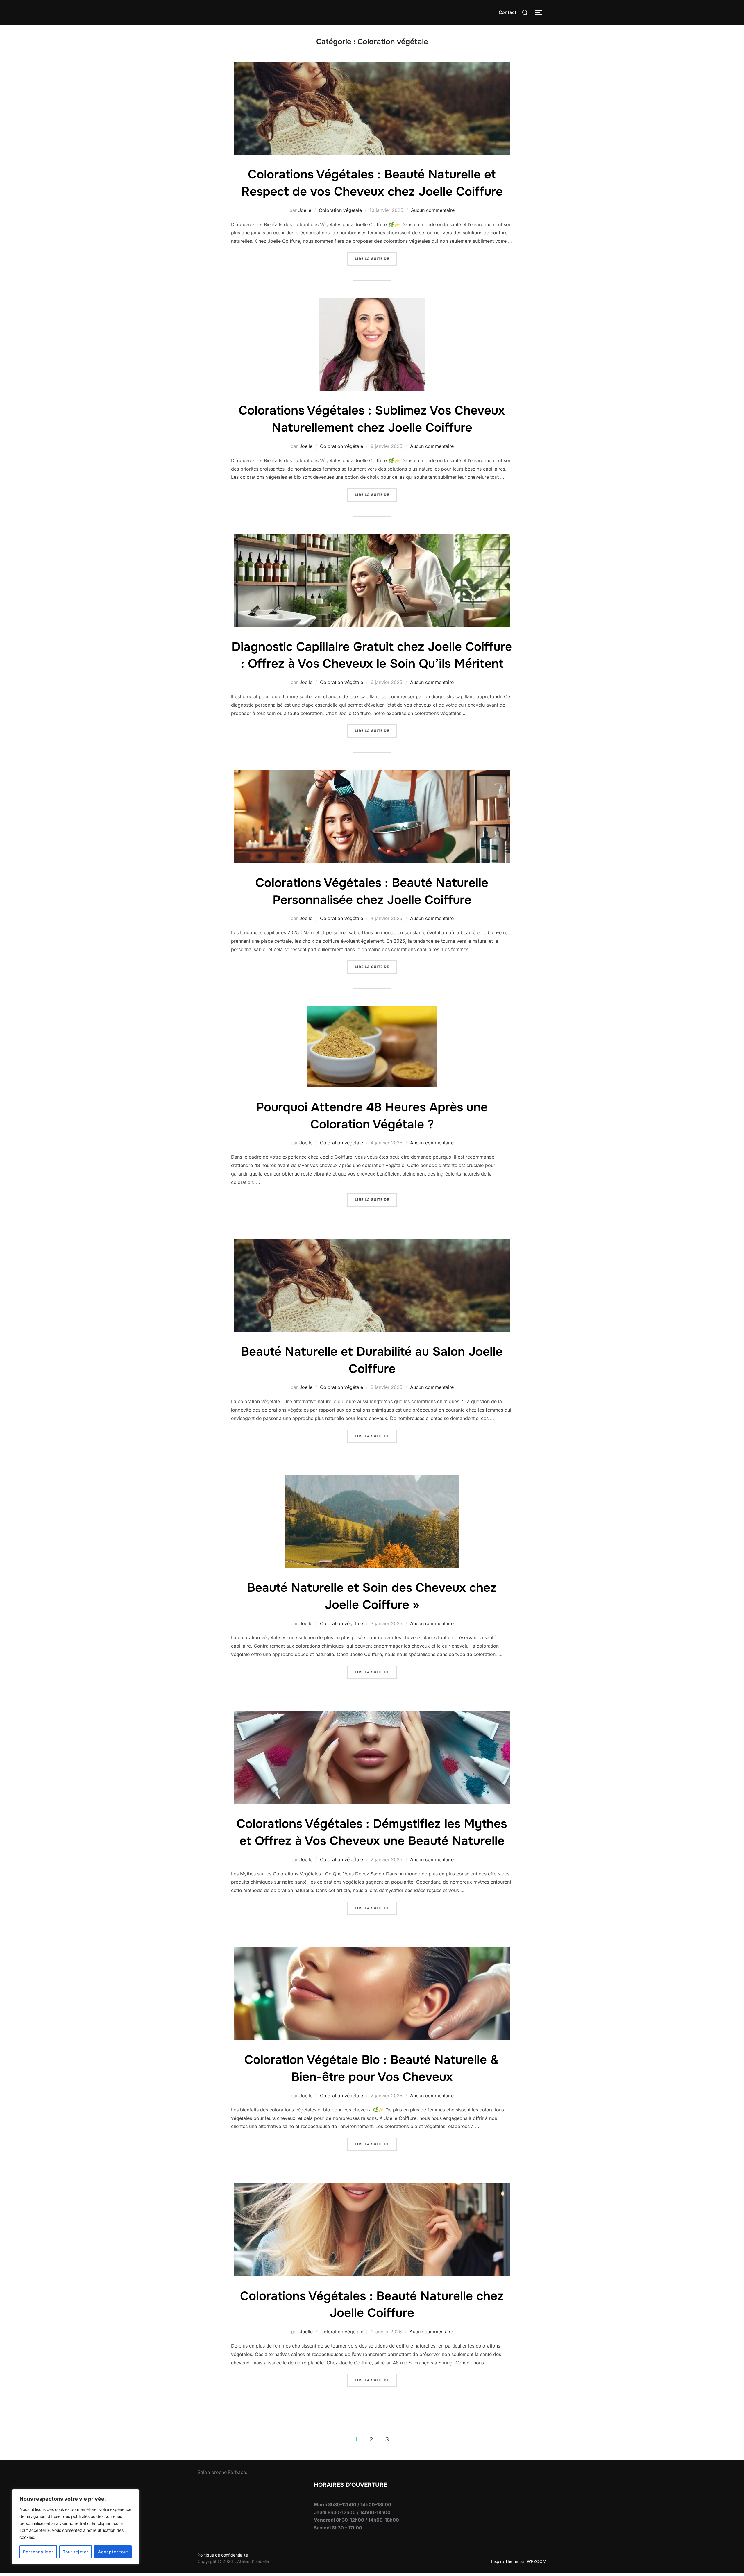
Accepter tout (113, 2552)
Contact (508, 12)
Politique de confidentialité (223, 2555)
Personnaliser (38, 2552)
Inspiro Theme (505, 2561)
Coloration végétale (340, 210)
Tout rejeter (76, 2552)
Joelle (305, 210)
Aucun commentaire (433, 210)
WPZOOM (537, 2561)
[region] (76, 2527)
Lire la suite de (376, 259)
